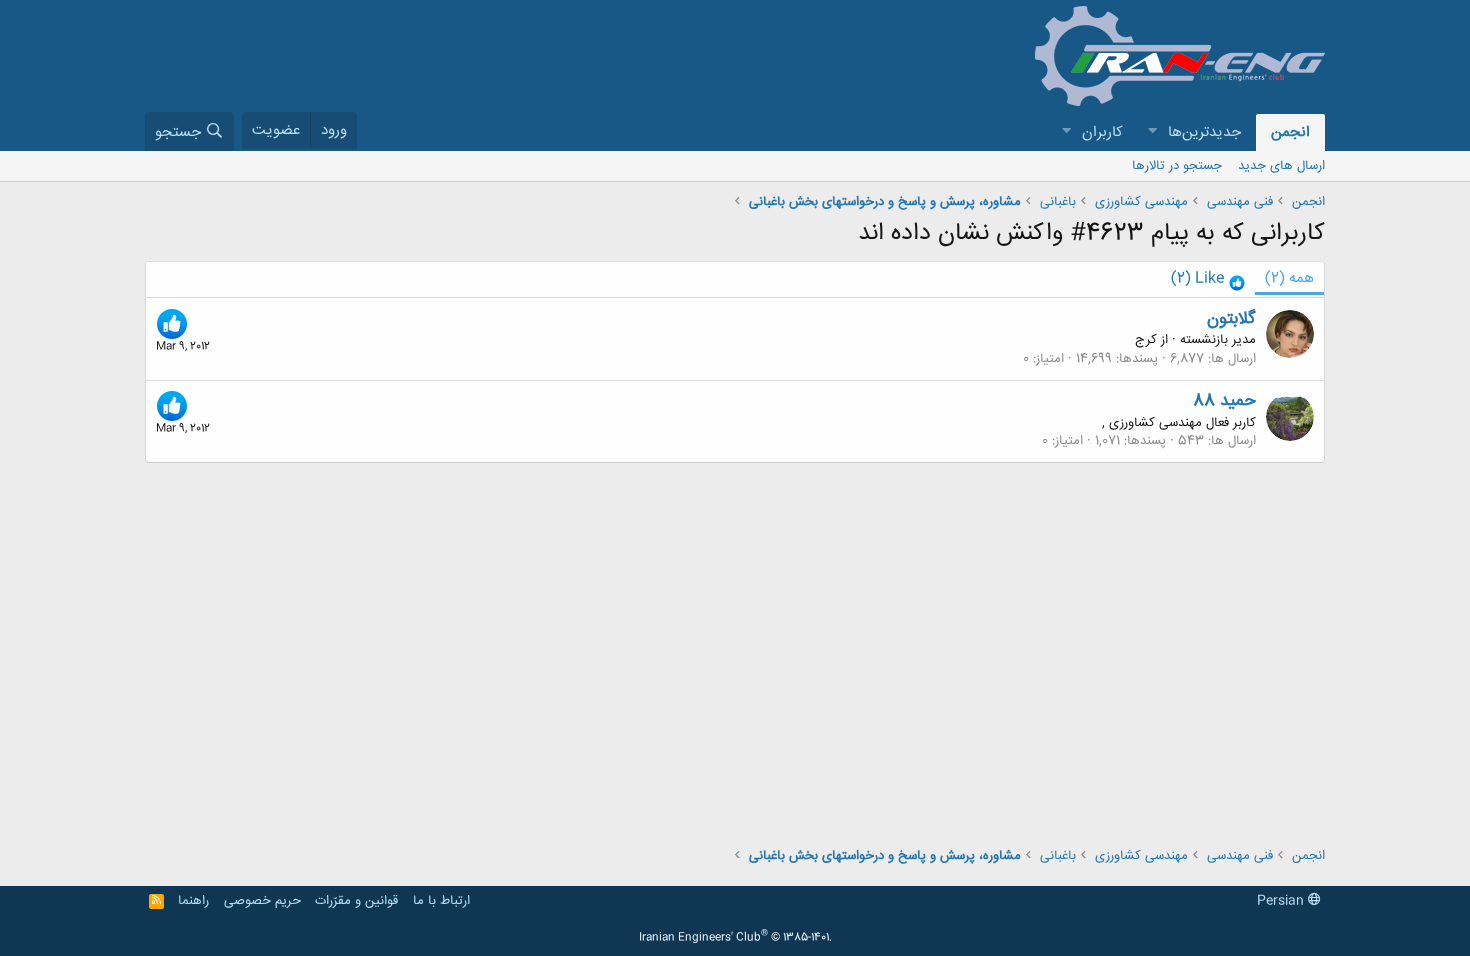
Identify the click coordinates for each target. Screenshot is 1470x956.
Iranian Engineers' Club (735, 938)
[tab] (1208, 279)
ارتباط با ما (441, 901)
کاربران (1102, 132)
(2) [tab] (1289, 278)
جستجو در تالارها (1177, 166)
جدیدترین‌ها (1204, 132)
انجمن (1290, 132)
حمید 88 (1224, 401)
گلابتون (1231, 319)
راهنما (193, 901)
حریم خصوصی (262, 901)
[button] (1152, 132)
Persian (1282, 901)
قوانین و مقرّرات (356, 901)
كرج (1146, 340)
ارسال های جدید (1281, 166)
